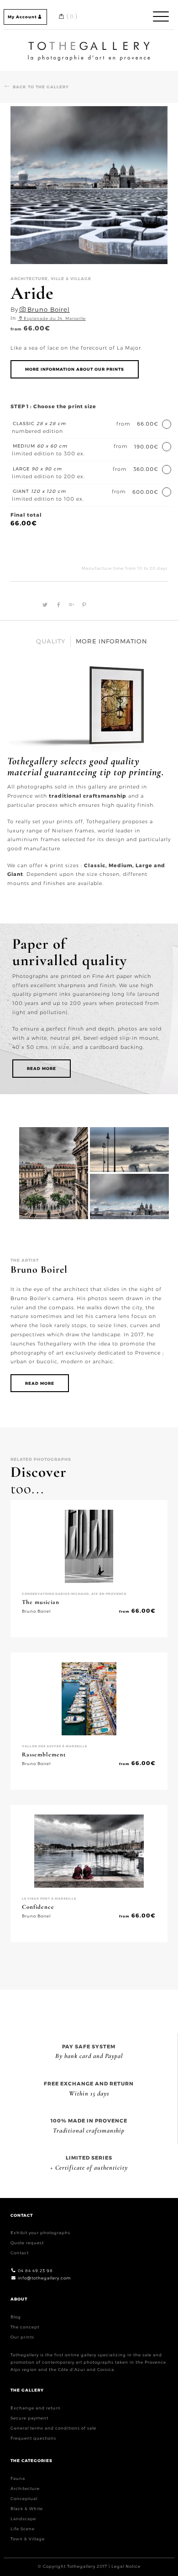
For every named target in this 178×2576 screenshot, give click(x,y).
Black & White (27, 2508)
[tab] (51, 641)
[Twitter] (44, 605)
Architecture (25, 2488)
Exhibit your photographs (40, 2233)
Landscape (23, 2519)
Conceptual (24, 2498)
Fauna (18, 2478)
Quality (51, 641)
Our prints (22, 2337)
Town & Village (28, 2539)
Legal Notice (126, 2566)
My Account (22, 17)
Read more (42, 1068)
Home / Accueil (89, 43)
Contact (20, 2253)
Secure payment (29, 2418)
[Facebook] (58, 605)
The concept (25, 2327)
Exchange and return (36, 2408)
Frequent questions (33, 2438)
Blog (16, 2317)
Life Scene (23, 2529)
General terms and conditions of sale (53, 2428)
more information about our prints (75, 369)
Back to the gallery (41, 87)
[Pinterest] (82, 605)
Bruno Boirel (49, 309)
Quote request (27, 2243)
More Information (111, 641)
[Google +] (70, 605)
